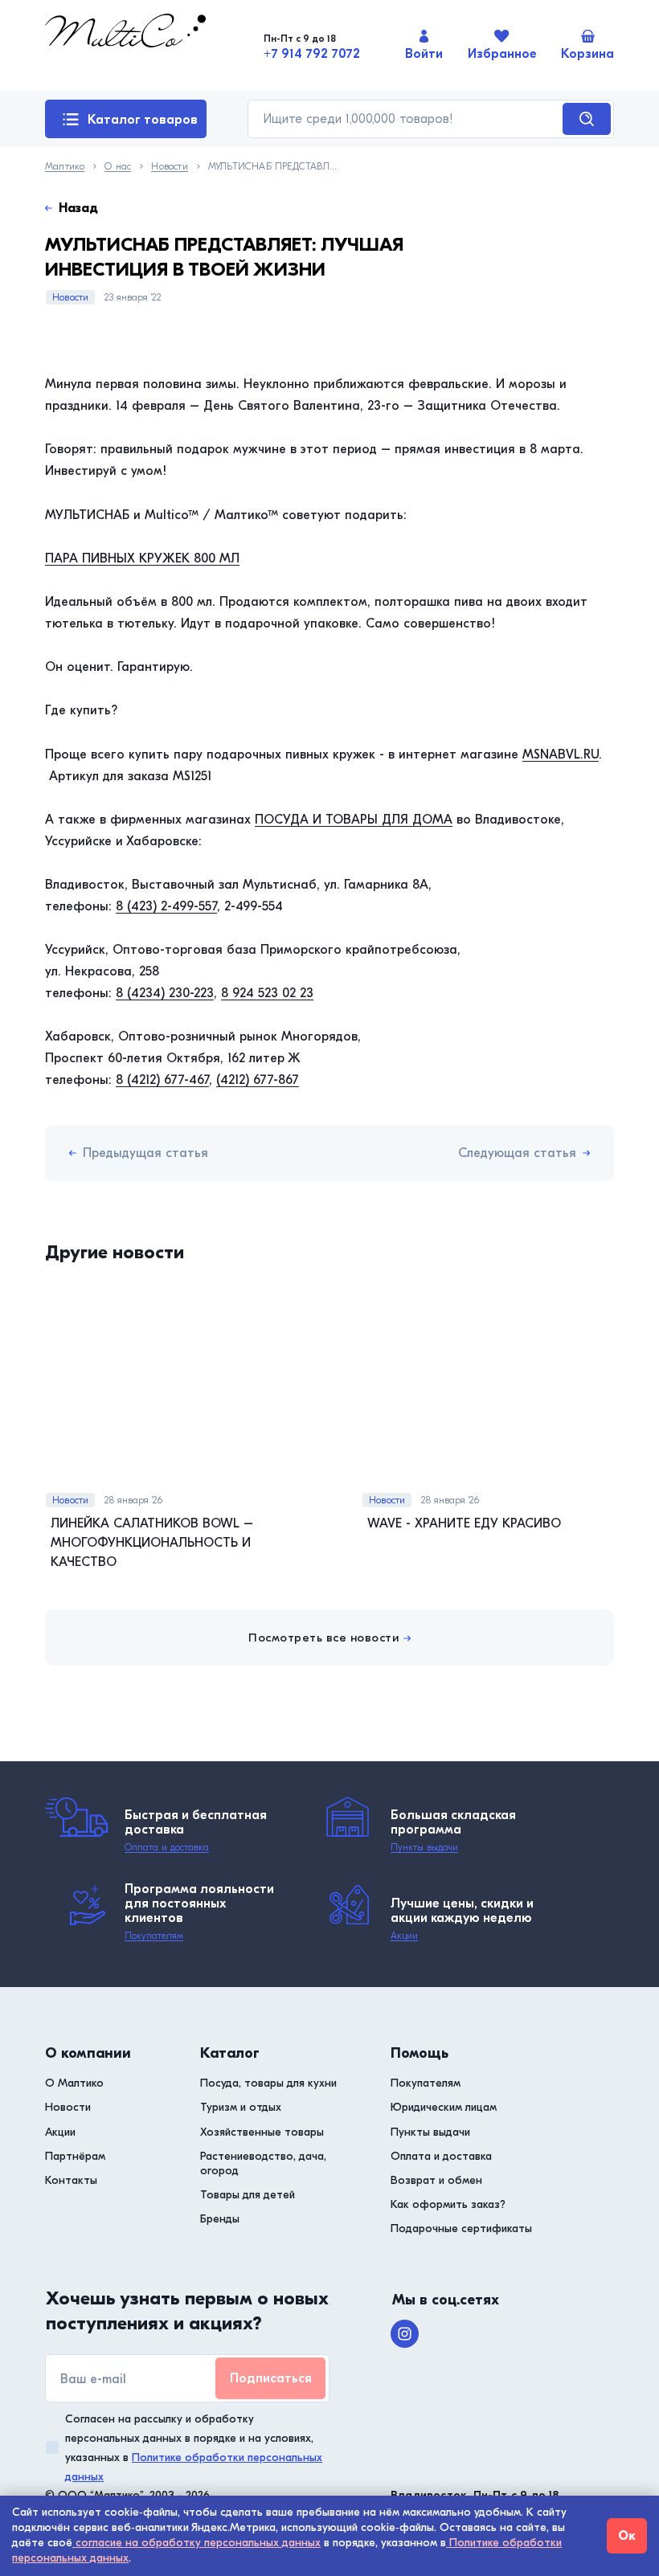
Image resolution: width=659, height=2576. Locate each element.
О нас (118, 167)
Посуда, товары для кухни (268, 2083)
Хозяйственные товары (262, 2132)
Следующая (517, 1153)
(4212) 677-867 (258, 1080)
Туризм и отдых (241, 2107)
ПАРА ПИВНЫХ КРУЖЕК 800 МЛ (142, 558)
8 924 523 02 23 (267, 993)
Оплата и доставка (167, 1847)
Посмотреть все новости (323, 1638)
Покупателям (154, 1936)
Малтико (65, 167)
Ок (627, 2536)
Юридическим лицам (444, 2107)
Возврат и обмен (436, 2180)
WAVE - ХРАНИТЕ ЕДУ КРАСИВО (464, 1523)
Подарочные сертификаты (461, 2228)
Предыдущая (145, 1153)
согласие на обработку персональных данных (196, 2543)
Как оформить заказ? (448, 2204)
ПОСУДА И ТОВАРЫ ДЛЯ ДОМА (354, 820)
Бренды (220, 2219)
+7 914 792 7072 (312, 54)
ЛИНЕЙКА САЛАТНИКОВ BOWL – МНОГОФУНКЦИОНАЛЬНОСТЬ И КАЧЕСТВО (152, 1543)
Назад (78, 208)
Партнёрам (75, 2156)
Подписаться (271, 2378)
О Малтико (74, 2083)
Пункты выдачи (424, 1847)
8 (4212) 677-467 (162, 1080)
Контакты (71, 2180)
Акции (404, 1936)
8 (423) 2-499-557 (166, 906)
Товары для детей (248, 2195)
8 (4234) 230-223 (165, 993)
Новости (169, 167)
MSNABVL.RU (561, 754)
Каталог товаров (143, 120)
